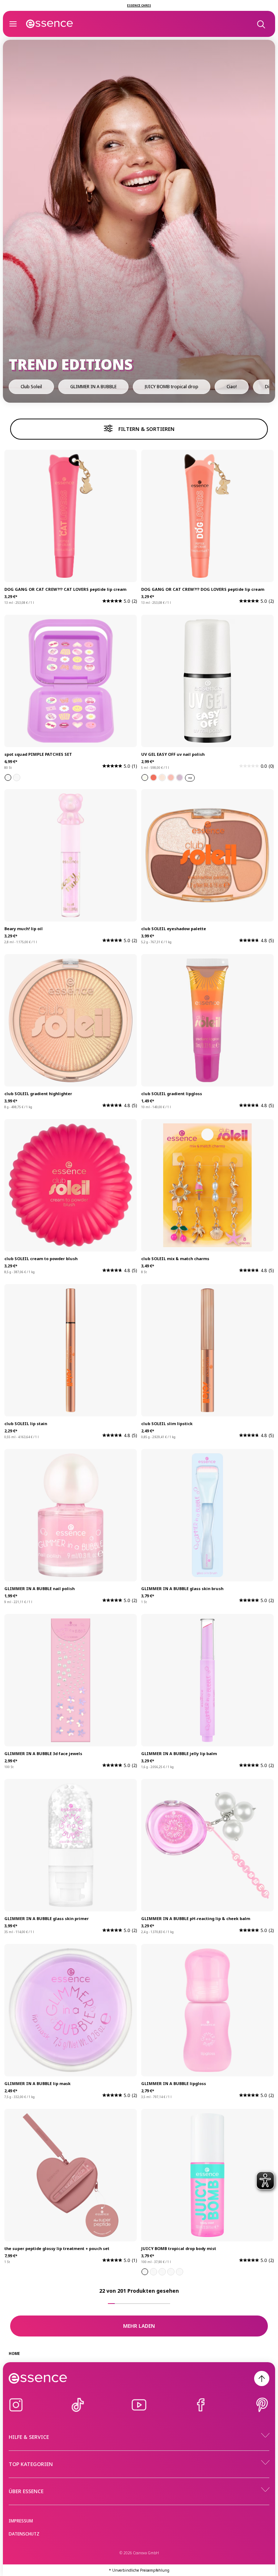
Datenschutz (24, 2534)
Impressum (21, 2521)
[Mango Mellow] (180, 2272)
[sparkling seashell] (153, 778)
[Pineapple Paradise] (162, 2272)
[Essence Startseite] (50, 24)
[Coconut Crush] (171, 2272)
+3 (190, 778)
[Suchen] (261, 24)
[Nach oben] (262, 2378)
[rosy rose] (171, 778)
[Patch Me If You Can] (17, 778)
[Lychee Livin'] (145, 2272)
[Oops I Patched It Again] (8, 778)
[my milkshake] (162, 778)
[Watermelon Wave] (153, 2272)
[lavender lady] (180, 778)
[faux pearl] (145, 778)
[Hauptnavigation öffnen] (13, 24)
